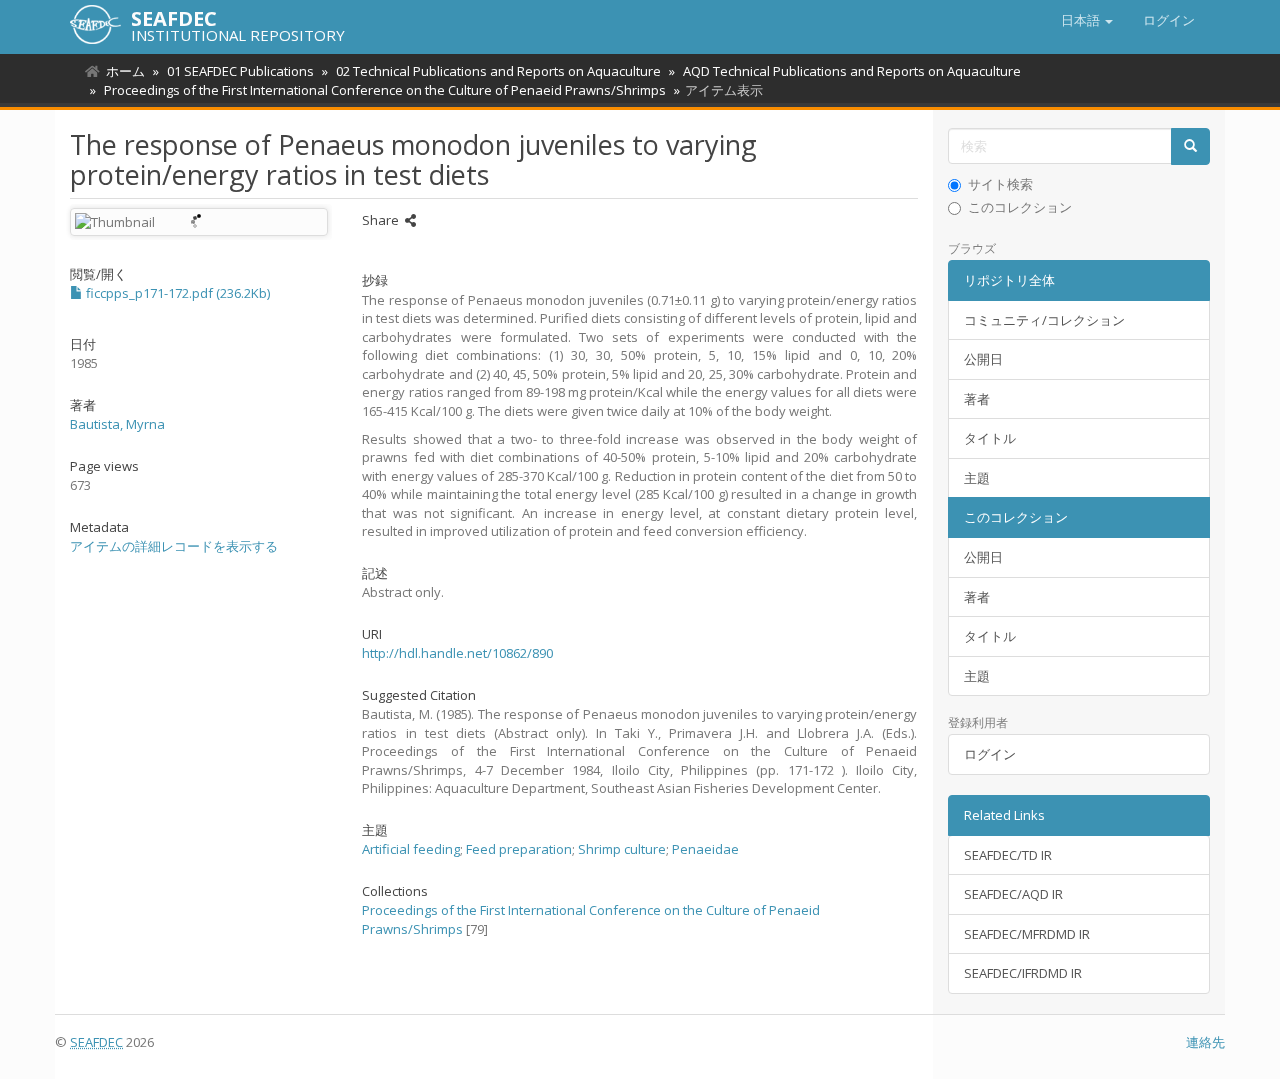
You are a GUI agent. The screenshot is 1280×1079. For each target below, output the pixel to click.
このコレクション (1020, 207)
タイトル (990, 438)
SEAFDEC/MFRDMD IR (1027, 934)
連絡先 (1205, 1042)
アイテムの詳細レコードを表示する (174, 546)
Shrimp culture (622, 849)
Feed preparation (519, 849)
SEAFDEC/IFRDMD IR (1023, 973)
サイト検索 (1000, 184)
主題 (977, 478)
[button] (1087, 20)
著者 (977, 399)
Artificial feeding (411, 849)
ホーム (125, 71)
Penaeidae (705, 849)
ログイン (990, 754)
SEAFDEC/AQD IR (1013, 894)
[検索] (1190, 146)
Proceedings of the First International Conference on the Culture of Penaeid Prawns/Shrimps (385, 90)
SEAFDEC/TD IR (1008, 855)
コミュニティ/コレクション (1044, 320)
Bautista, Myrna (117, 424)
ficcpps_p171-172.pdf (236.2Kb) (176, 293)
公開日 (983, 359)
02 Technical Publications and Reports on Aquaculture (498, 71)
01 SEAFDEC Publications (240, 71)
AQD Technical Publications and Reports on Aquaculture (852, 71)
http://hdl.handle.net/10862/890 (457, 653)
